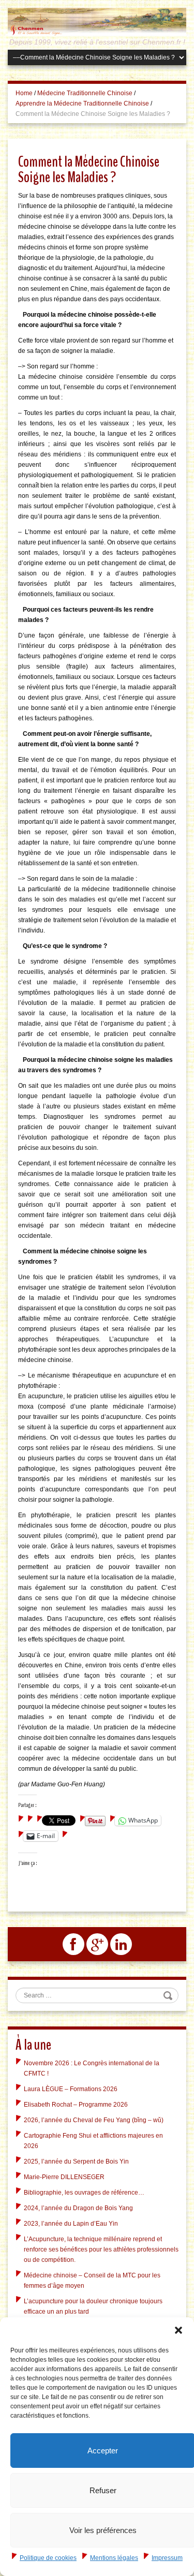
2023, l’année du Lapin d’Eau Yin (71, 2224)
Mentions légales (114, 2558)
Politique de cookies (48, 2558)
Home (24, 93)
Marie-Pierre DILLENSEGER (64, 2177)
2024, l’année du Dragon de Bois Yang (78, 2208)
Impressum (167, 2558)
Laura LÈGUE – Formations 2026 (71, 2089)
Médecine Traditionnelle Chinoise (85, 93)
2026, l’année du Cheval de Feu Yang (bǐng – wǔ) (94, 2120)
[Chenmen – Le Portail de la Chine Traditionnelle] (97, 22)
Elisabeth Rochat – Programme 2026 (76, 2105)
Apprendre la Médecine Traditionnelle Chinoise (82, 103)
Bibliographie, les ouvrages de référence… (84, 2193)
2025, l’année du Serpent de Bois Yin (76, 2162)
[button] (178, 2330)
